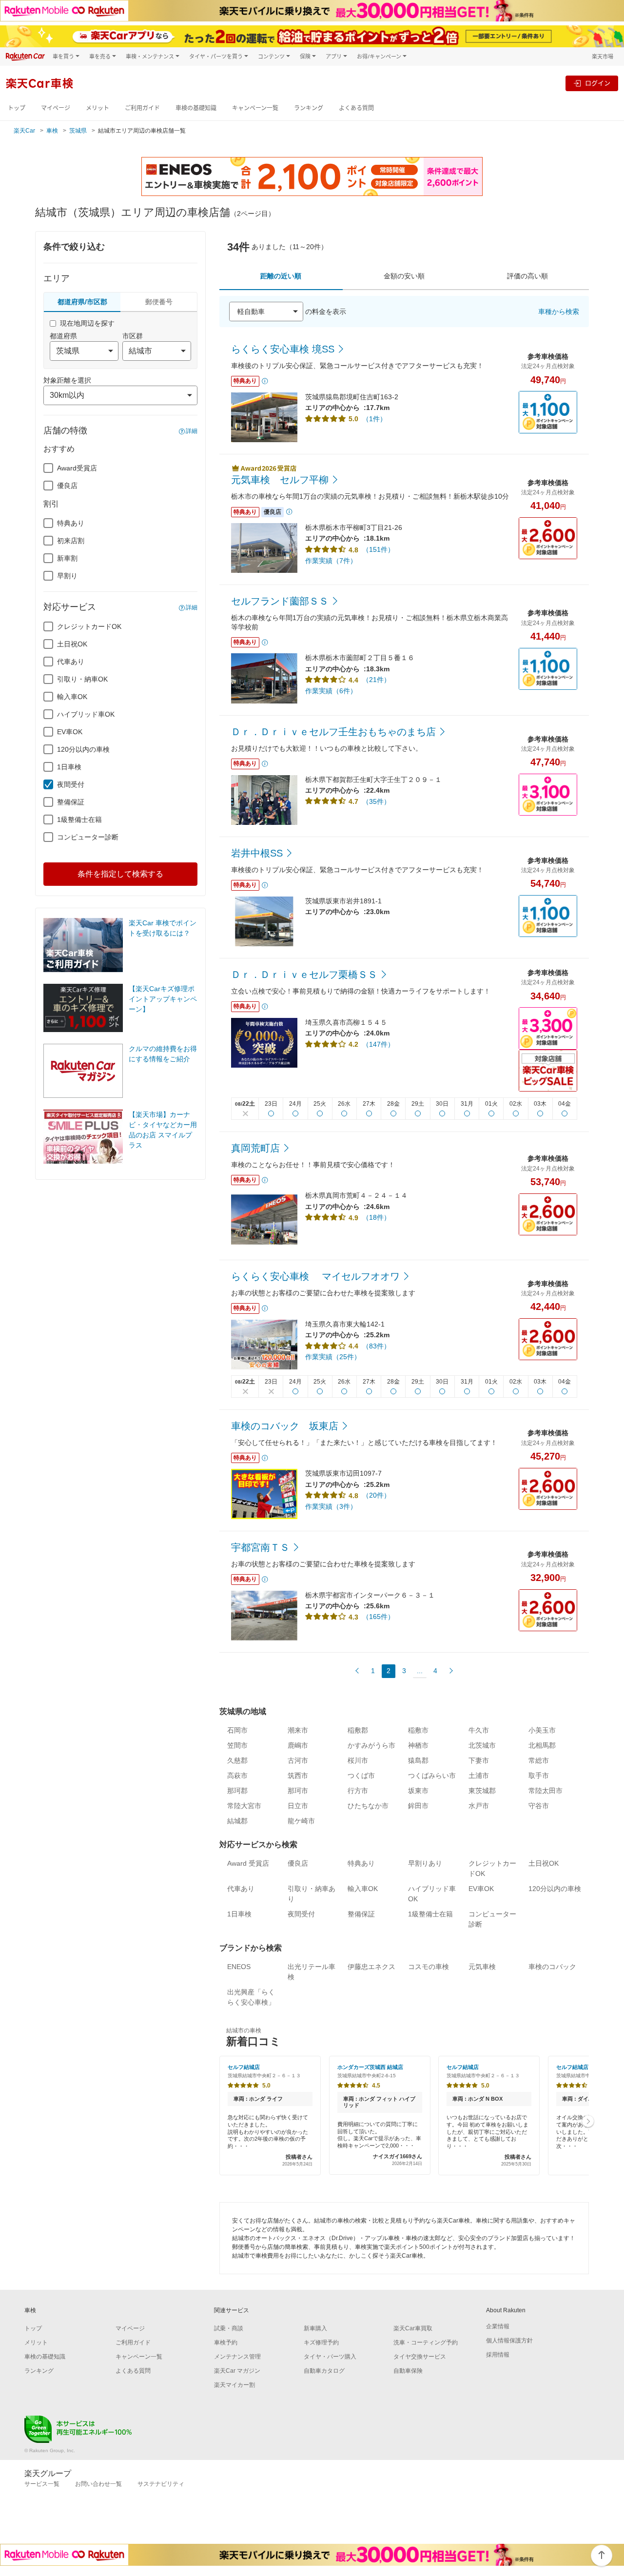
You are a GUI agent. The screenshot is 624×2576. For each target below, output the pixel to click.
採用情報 (498, 2355)
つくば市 (361, 1776)
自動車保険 (408, 2371)
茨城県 (78, 131)
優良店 (67, 486)
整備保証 (71, 802)
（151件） (378, 549)
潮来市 (298, 1730)
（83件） (376, 1346)
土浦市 (479, 1776)
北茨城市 (482, 1745)
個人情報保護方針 (509, 2341)
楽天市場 (603, 56)
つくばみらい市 (432, 1776)
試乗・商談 (229, 2328)
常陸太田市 (546, 1791)
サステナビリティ (161, 2484)
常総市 (539, 1760)
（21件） (376, 680)
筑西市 (298, 1776)
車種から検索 (559, 312)
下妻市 (479, 1760)
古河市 (298, 1760)
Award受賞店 (77, 468)
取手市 (539, 1776)
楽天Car (24, 131)
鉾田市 (418, 1806)
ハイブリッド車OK (86, 714)
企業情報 (498, 2326)
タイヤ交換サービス (420, 2357)
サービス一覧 (42, 2484)
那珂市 (298, 1791)
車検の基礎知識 (196, 108)
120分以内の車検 (83, 749)
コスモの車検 (429, 1967)
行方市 (358, 1791)
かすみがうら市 (371, 1745)
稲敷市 (418, 1730)
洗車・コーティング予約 (426, 2342)
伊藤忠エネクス (371, 1967)
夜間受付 (71, 784)
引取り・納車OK (82, 679)
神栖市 (418, 1745)
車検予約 (226, 2342)
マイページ (56, 108)
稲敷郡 (358, 1730)
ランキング (309, 108)
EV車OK (70, 732)
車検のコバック (552, 1967)
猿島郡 (418, 1760)
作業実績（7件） (331, 561)
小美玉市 (542, 1730)
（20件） (376, 1495)
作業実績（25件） (333, 1357)
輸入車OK (72, 697)
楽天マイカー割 (234, 2385)
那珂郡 (237, 1791)
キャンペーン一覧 (255, 108)
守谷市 (539, 1806)
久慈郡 (237, 1760)
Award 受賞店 (248, 1863)
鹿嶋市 (298, 1745)
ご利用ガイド (142, 108)
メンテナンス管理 (237, 2357)
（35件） (376, 801)
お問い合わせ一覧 (98, 2484)
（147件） (378, 1044)
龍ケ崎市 (301, 1821)
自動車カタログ (324, 2371)
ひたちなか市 (368, 1806)
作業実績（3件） (331, 1506)
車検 (52, 131)
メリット (97, 108)
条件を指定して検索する (120, 874)
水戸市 (479, 1806)
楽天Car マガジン (237, 2371)
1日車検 (69, 767)
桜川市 (358, 1760)
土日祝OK (72, 644)
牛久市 (479, 1730)
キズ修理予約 (321, 2342)
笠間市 (237, 1745)
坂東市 (418, 1791)
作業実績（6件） (331, 691)
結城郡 (237, 1821)
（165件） (378, 1617)
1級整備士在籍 (79, 820)
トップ (17, 108)
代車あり (71, 662)
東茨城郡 (482, 1791)
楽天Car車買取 (413, 2328)
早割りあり (425, 1863)
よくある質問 (356, 108)
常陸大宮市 (244, 1806)
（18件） (376, 1217)
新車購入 (315, 2328)
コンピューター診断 (88, 837)
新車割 (67, 558)
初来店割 (71, 541)
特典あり (71, 523)
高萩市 (237, 1776)
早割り (67, 576)
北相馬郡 (542, 1745)
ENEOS (239, 1967)
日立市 (298, 1806)
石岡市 (237, 1730)
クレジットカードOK (89, 626)
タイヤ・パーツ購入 (330, 2357)
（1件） (374, 419)
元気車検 (482, 1967)
